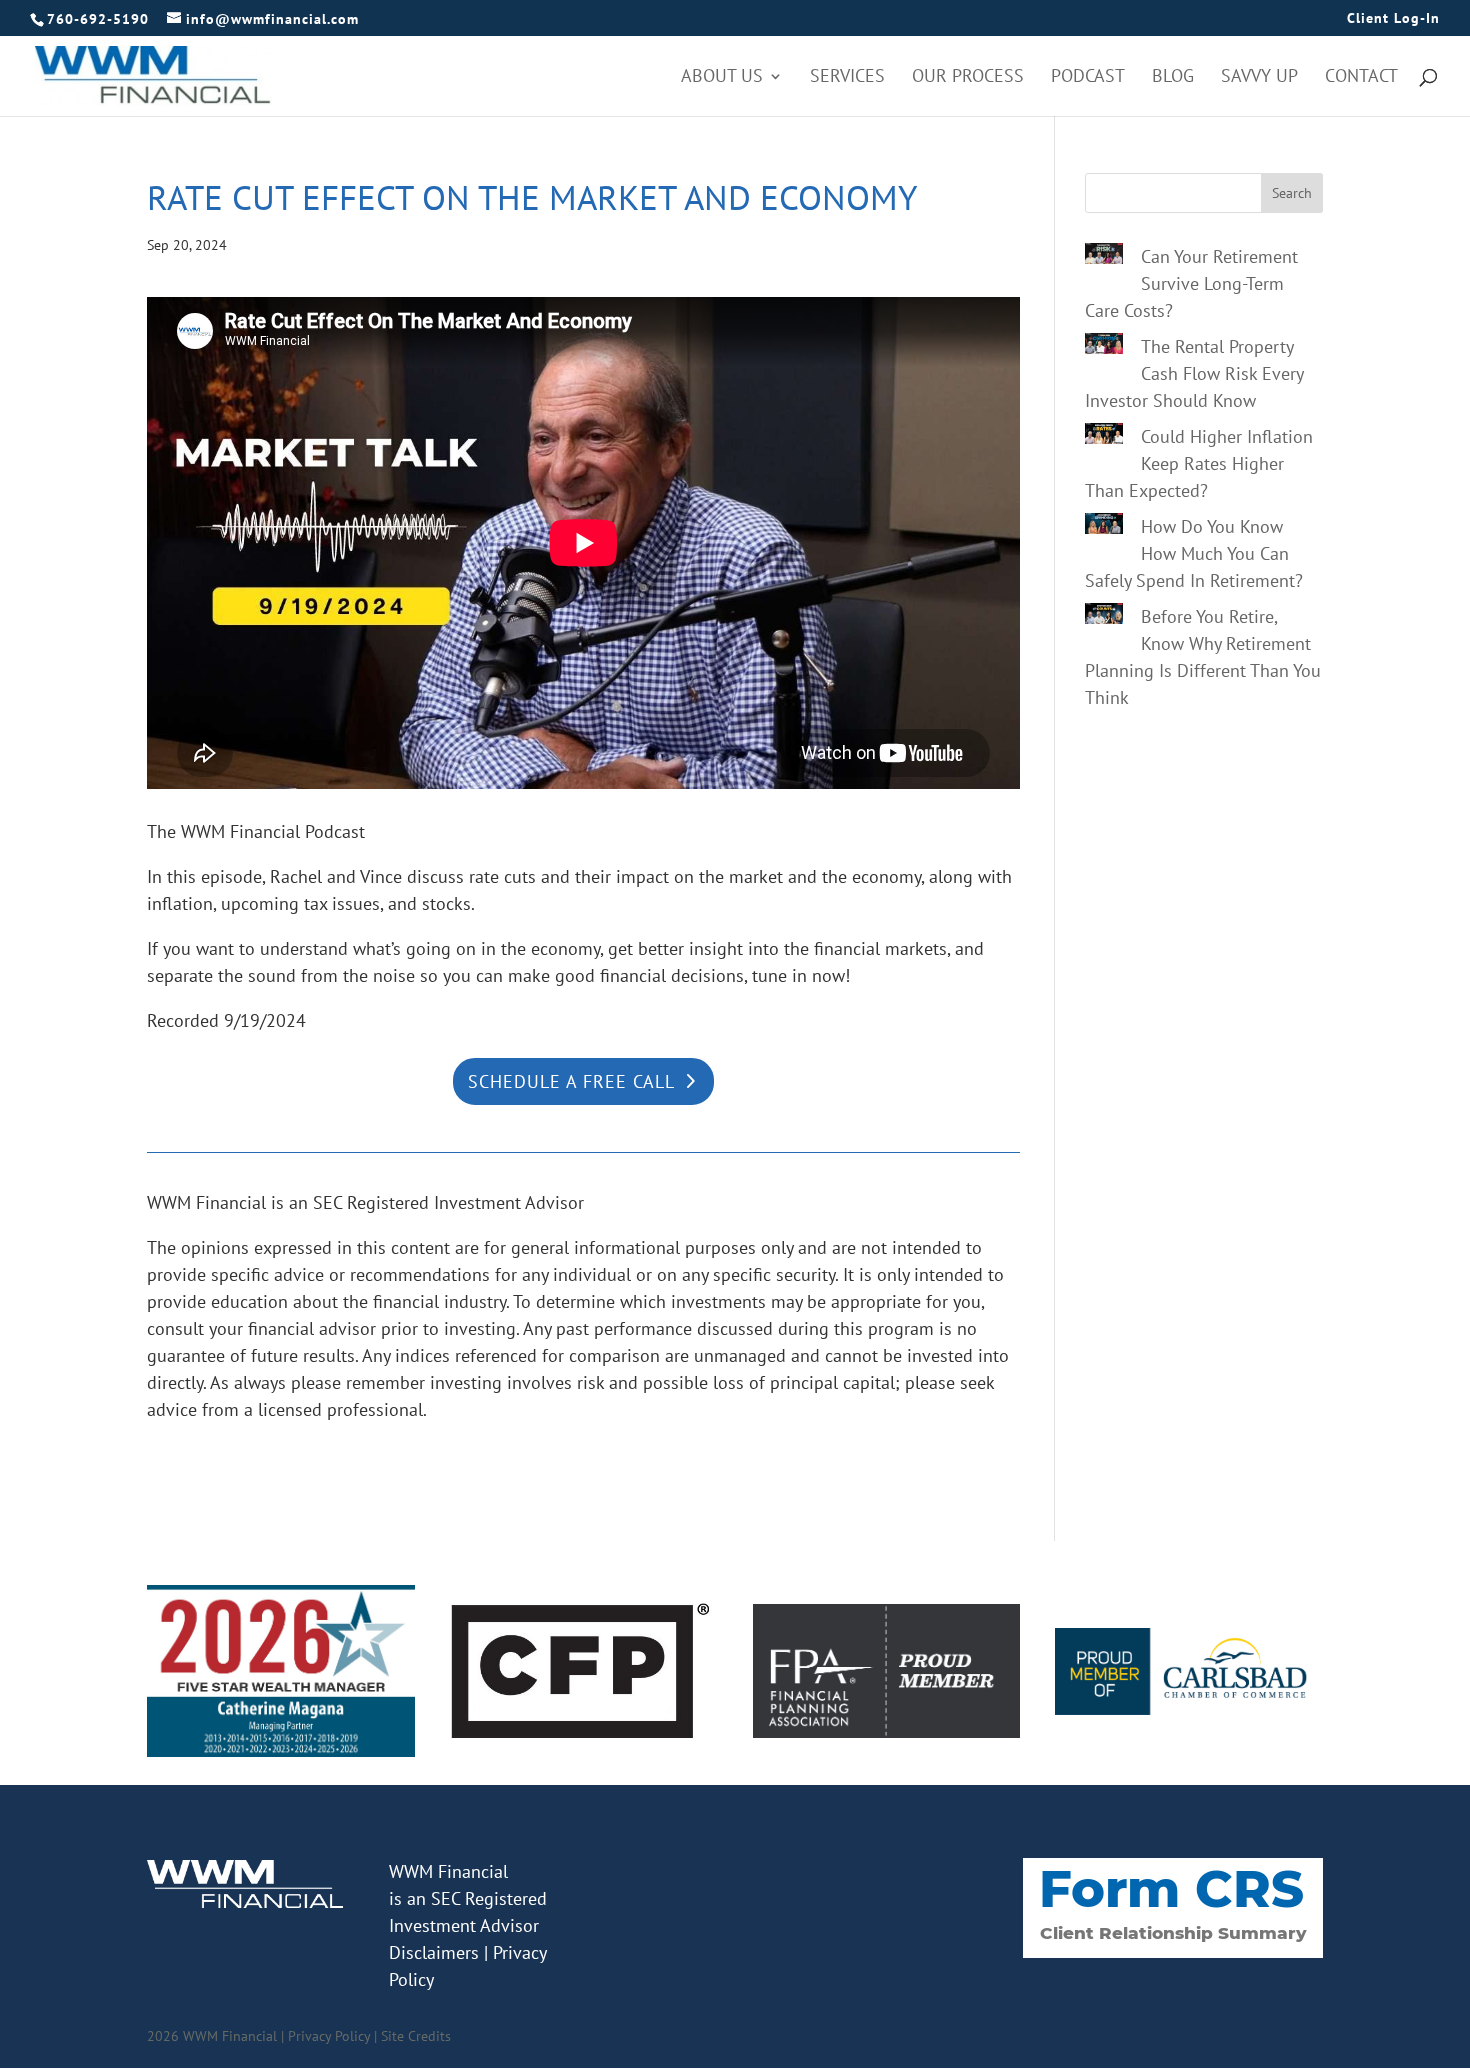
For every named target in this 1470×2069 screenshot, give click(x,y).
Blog (1173, 78)
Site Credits (416, 2036)
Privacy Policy (329, 2036)
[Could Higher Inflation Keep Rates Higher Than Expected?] (1104, 437)
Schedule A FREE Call (571, 1081)
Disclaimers (434, 1952)
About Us (722, 78)
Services (847, 78)
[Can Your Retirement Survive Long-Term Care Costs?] (1104, 257)
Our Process (968, 78)
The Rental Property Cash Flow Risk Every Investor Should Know (1194, 373)
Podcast (1088, 78)
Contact (1361, 78)
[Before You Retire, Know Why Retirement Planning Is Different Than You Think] (1104, 617)
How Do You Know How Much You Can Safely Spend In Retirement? (1194, 553)
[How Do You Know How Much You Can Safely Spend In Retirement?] (1104, 527)
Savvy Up (1259, 78)
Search (1292, 193)
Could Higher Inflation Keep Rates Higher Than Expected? (1199, 463)
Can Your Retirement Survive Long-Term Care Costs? (1191, 283)
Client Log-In (1393, 19)
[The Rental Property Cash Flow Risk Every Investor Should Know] (1104, 347)
